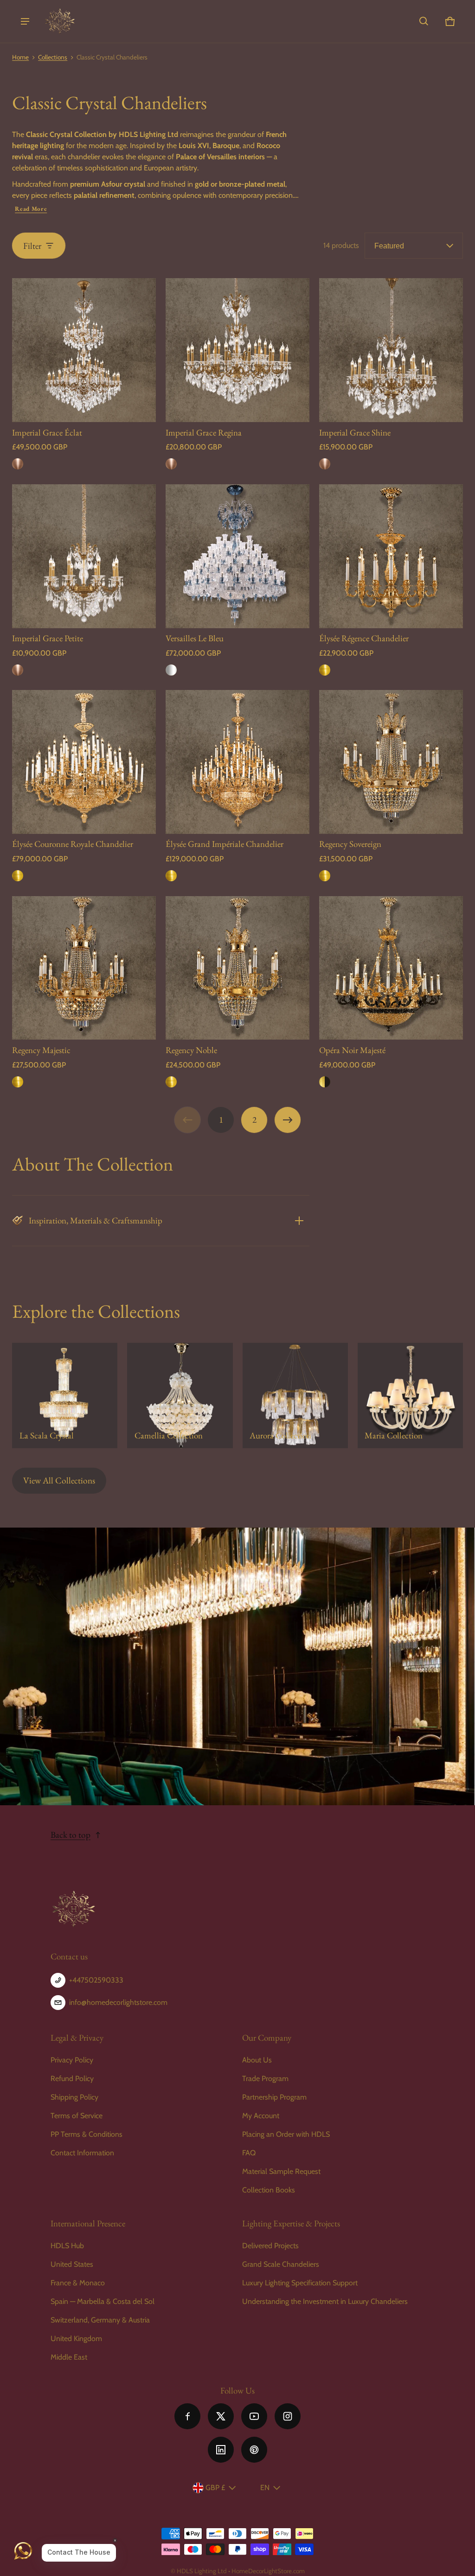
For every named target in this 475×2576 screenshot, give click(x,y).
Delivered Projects (270, 2246)
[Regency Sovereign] (391, 762)
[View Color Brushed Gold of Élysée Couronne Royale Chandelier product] (18, 876)
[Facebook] (187, 2416)
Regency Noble (191, 1050)
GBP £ (215, 2488)
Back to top (71, 1835)
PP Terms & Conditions (87, 2134)
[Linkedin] (221, 2450)
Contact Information (82, 2153)
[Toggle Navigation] (25, 21)
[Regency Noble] (237, 968)
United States (72, 2264)
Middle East (69, 2357)
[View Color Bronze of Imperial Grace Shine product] (325, 464)
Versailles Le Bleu (195, 638)
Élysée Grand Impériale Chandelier (225, 844)
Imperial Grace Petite (48, 638)
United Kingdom (76, 2339)
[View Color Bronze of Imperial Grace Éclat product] (18, 464)
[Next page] (288, 1120)
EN (265, 2488)
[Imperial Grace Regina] (237, 350)
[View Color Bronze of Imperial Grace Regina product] (171, 464)
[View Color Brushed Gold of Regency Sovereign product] (325, 876)
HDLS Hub (67, 2246)
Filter (32, 246)
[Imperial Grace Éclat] (84, 350)
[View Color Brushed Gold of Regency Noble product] (171, 1082)
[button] (424, 21)
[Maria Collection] (410, 1395)
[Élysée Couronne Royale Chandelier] (84, 762)
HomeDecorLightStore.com (268, 2571)
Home (20, 57)
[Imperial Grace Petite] (84, 556)
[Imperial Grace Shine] (391, 350)
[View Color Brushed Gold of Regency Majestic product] (18, 1082)
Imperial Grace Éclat (47, 433)
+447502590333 (96, 1980)
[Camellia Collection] (180, 1395)
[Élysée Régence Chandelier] (391, 556)
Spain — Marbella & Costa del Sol (103, 2301)
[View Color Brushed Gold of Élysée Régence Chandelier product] (325, 670)
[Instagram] (288, 2416)
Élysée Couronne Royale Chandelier (73, 844)
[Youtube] (254, 2416)
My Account (261, 2116)
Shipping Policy (74, 2097)
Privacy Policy (72, 2060)
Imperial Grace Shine (355, 433)
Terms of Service (77, 2116)
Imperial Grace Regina (204, 433)
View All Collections (59, 1480)
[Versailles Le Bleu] (237, 556)
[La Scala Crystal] (65, 1395)
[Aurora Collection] (295, 1395)
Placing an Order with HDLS (286, 2134)
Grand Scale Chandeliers (281, 2264)
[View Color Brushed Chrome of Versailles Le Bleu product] (171, 670)
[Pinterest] (254, 2450)
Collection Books (269, 2190)
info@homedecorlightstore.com (118, 2002)
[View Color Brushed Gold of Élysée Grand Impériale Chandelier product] (171, 876)
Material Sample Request (281, 2171)
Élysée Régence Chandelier (364, 638)
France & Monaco (78, 2283)
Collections (53, 57)
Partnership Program (274, 2097)
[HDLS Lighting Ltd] (60, 21)
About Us (257, 2060)
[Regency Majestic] (84, 968)
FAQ (249, 2153)
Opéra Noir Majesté (352, 1050)
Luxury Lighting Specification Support (300, 2283)
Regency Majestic (41, 1050)
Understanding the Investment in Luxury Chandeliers (325, 2301)
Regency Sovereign (350, 844)
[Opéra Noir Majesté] (391, 968)
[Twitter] (221, 2416)
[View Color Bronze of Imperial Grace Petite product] (18, 670)
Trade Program (265, 2078)
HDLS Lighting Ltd (202, 2571)
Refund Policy (72, 2078)
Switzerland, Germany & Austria (100, 2320)
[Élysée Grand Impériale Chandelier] (237, 762)
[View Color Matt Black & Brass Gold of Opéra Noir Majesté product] (325, 1082)
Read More (31, 209)
